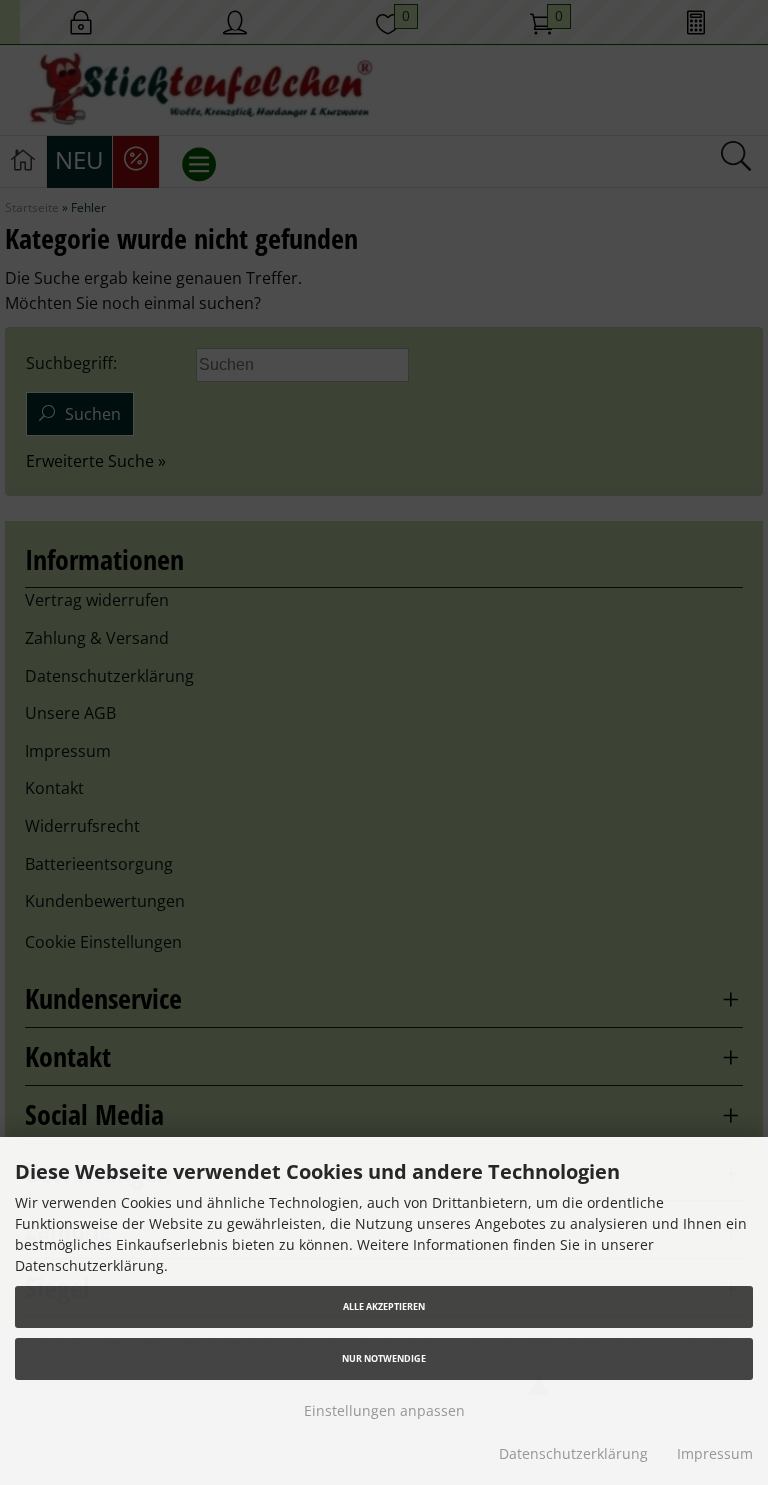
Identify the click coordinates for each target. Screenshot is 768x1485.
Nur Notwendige (384, 1358)
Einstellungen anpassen (384, 1410)
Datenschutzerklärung (573, 1453)
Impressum (715, 1453)
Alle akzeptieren (384, 1306)
